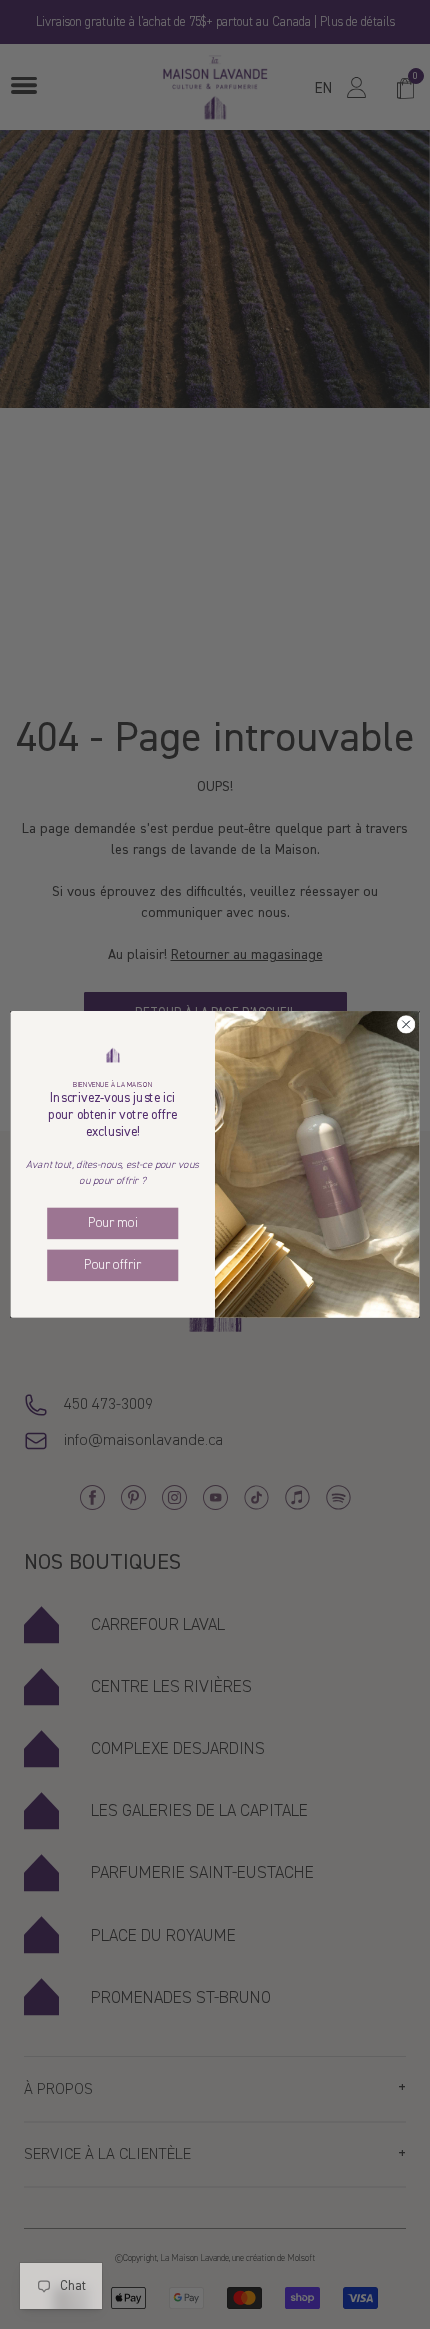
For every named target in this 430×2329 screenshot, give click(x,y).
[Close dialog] (406, 1024)
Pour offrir (112, 1265)
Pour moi (112, 1223)
